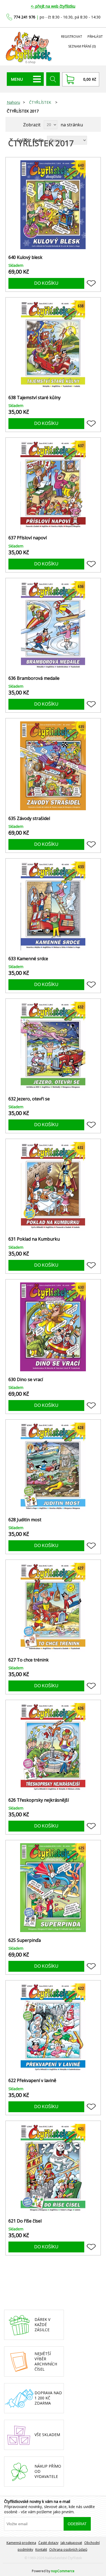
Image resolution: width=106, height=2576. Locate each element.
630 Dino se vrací (26, 1380)
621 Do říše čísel (25, 2221)
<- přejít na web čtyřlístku (53, 6)
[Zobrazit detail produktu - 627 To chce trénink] (53, 1607)
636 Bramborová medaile (34, 678)
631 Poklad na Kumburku (34, 1239)
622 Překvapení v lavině (32, 2081)
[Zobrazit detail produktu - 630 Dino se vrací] (53, 1327)
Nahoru (13, 102)
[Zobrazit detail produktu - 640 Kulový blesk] (53, 205)
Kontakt (41, 2550)
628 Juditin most (25, 1520)
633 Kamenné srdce (28, 959)
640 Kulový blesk (25, 257)
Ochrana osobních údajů (68, 2550)
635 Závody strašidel (29, 819)
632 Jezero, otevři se (29, 1099)
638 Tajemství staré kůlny (35, 398)
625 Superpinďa (25, 1940)
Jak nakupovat (71, 2543)
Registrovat (72, 37)
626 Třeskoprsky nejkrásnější (39, 1800)
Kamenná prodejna (21, 2543)
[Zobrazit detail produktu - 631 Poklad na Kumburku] (53, 1186)
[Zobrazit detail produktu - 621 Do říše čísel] (53, 2168)
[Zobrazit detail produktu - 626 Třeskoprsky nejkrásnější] (53, 1747)
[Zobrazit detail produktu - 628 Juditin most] (53, 1467)
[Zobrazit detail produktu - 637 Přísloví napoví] (53, 485)
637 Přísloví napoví (28, 538)
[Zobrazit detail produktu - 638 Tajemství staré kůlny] (53, 345)
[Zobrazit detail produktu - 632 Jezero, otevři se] (53, 1046)
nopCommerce (63, 2571)
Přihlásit (95, 37)
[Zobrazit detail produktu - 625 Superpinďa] (53, 1888)
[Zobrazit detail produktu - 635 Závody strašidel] (53, 766)
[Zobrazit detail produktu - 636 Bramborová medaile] (53, 626)
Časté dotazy (48, 2543)
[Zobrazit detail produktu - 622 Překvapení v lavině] (53, 2028)
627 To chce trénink (29, 1660)
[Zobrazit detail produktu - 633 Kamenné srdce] (53, 906)
